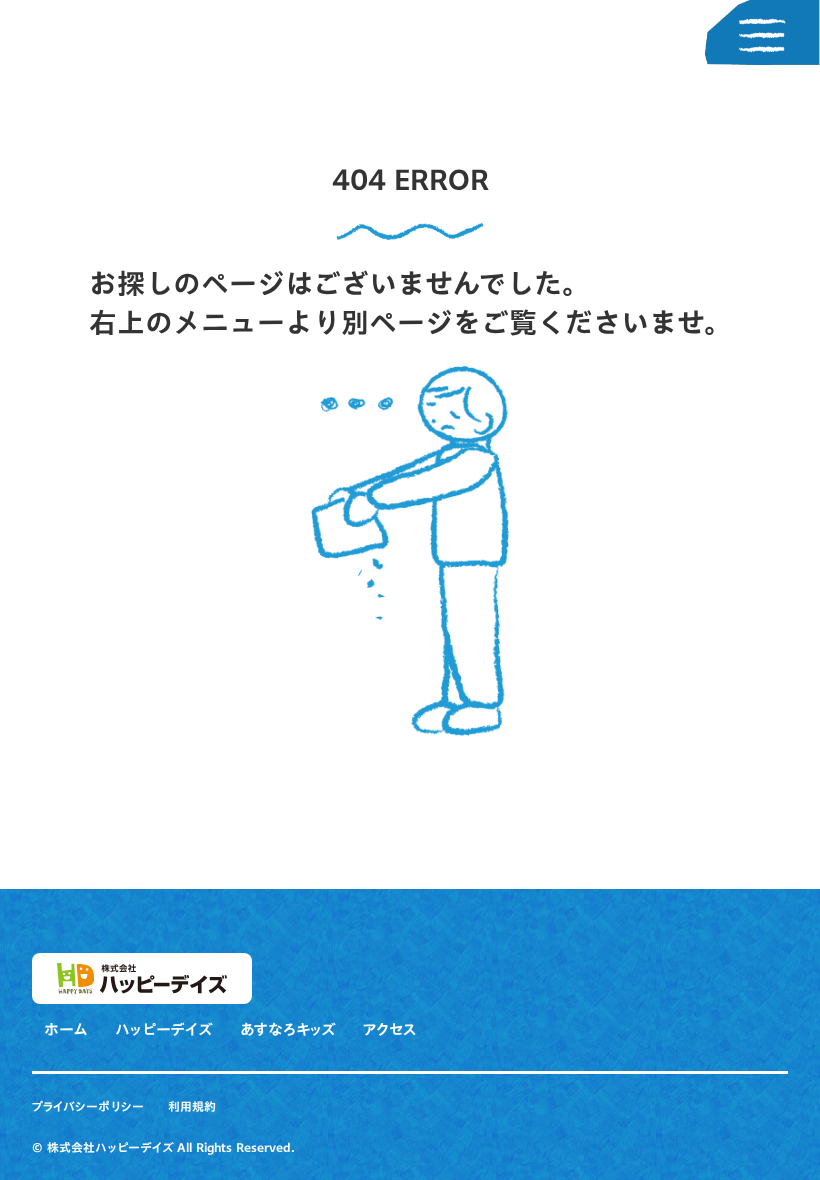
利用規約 (192, 1106)
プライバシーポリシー (88, 1106)
